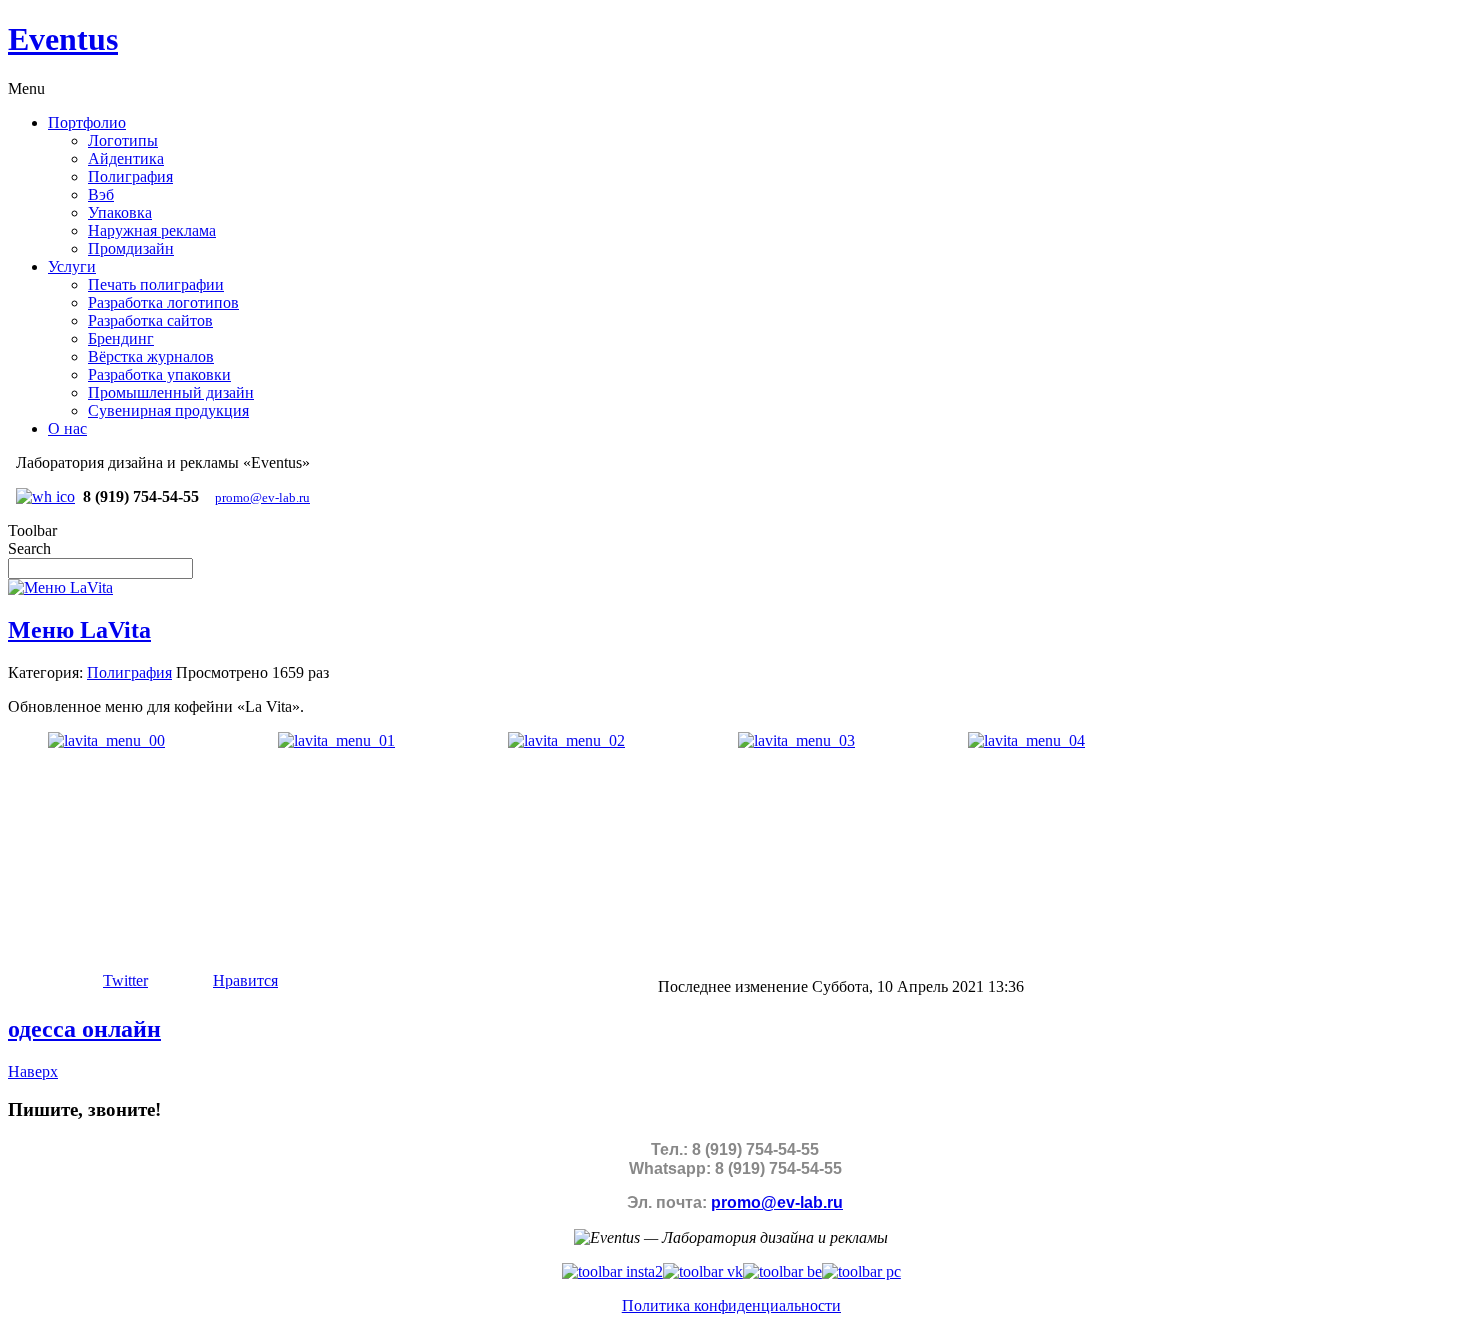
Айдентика (126, 158)
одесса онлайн (84, 1029)
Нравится (245, 980)
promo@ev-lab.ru (262, 497)
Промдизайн (131, 248)
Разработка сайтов (150, 320)
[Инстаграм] (612, 1271)
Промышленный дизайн (171, 392)
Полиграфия (130, 176)
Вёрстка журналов (151, 356)
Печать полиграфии (156, 284)
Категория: (45, 672)
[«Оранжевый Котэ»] (861, 1271)
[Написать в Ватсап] (45, 496)
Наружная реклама (152, 230)
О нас (67, 428)
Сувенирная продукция (168, 410)
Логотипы (123, 140)
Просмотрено (222, 672)
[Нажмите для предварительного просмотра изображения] (60, 587)
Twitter (125, 980)
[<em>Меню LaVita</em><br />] (106, 740)
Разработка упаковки (159, 374)
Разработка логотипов (163, 302)
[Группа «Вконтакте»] (703, 1271)
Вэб (101, 194)
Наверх (33, 1071)
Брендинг (121, 338)
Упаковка (120, 212)
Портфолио (87, 122)
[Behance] (782, 1271)
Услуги (72, 266)
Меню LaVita (79, 630)
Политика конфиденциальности (731, 1305)
